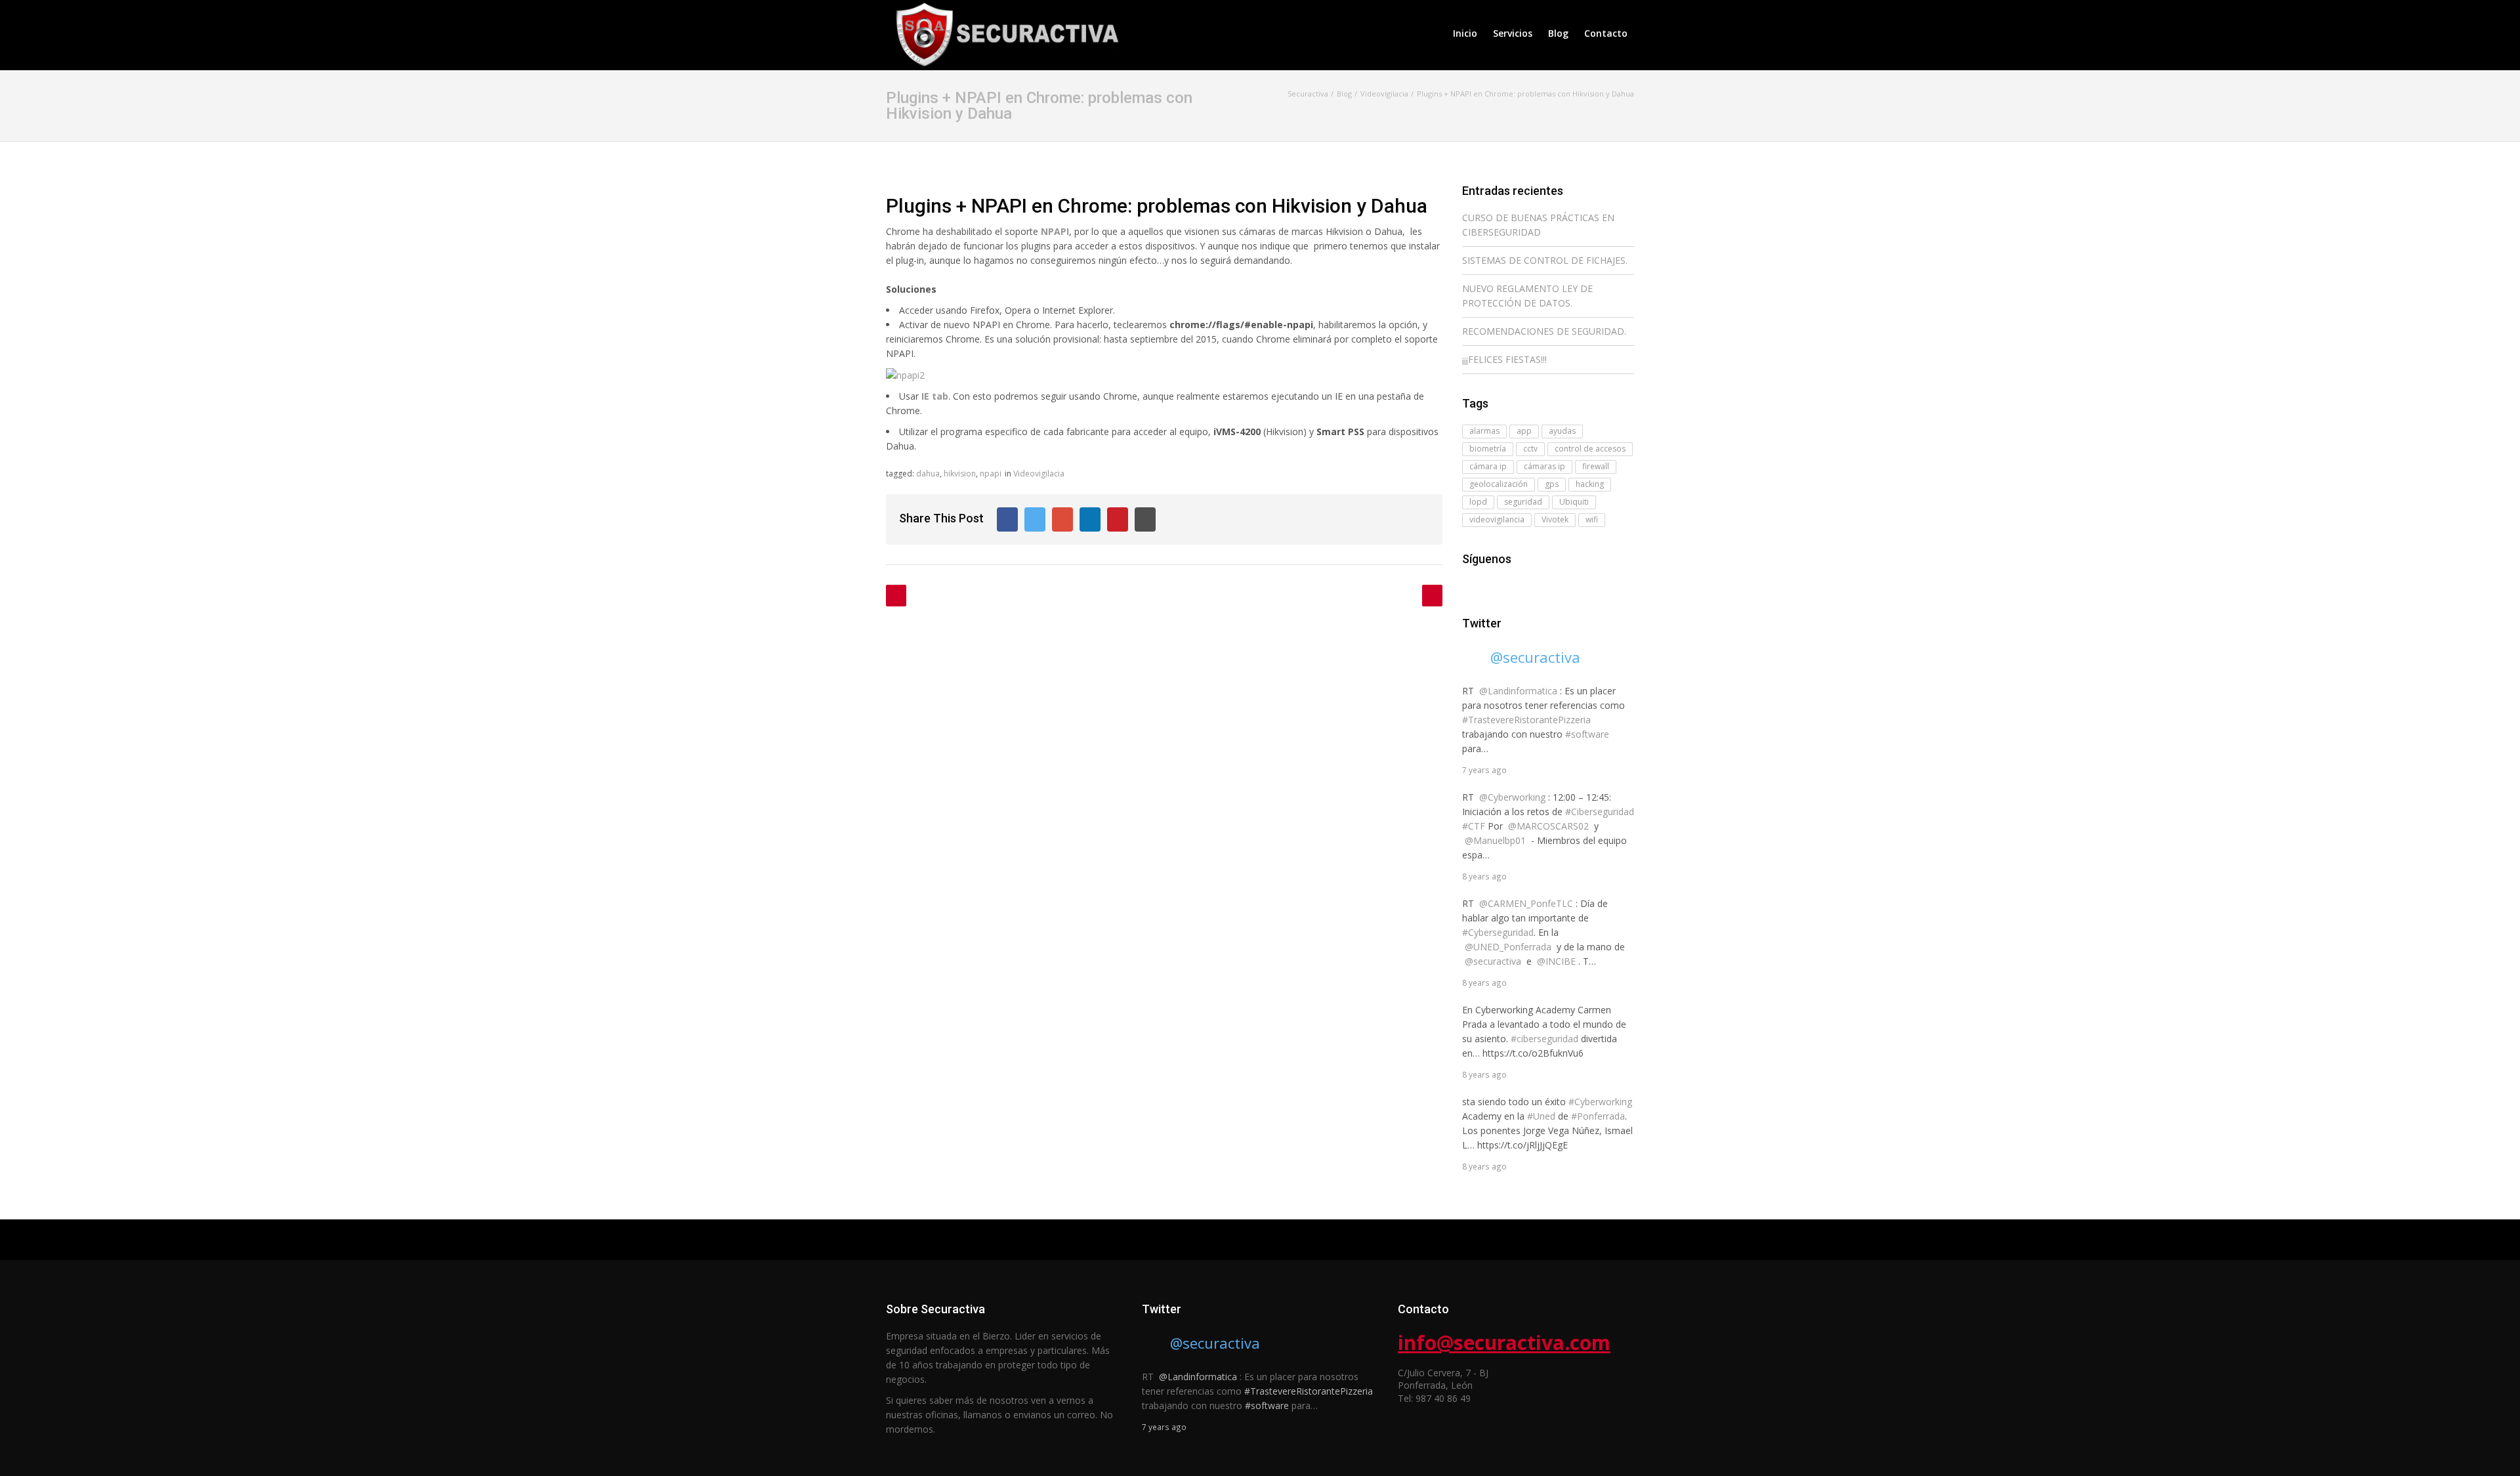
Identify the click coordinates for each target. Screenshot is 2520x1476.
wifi (1592, 519)
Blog (1558, 33)
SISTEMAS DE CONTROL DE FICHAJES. (1545, 260)
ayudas (1562, 431)
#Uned (1541, 1116)
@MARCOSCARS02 (1548, 826)
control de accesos (1590, 449)
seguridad (1523, 502)
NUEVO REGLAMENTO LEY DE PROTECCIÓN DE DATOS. (1527, 296)
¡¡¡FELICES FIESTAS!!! (1504, 359)
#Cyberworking (1600, 1102)
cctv (1530, 449)
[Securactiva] (1004, 33)
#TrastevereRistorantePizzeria (1526, 720)
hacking (1590, 484)
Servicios (1513, 33)
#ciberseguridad (1544, 1039)
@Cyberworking (1512, 797)
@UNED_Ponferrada (1508, 947)
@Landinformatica (1518, 691)
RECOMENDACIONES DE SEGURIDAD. (1544, 331)
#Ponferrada (1598, 1116)
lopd (1478, 502)
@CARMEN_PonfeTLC (1526, 903)
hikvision (960, 474)
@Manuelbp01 (1495, 840)
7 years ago (1484, 770)
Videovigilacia (1039, 474)
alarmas (1484, 431)
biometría (1488, 449)
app (1524, 431)
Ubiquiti (1574, 502)
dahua (928, 474)
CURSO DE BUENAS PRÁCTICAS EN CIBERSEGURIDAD (1538, 225)
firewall (1596, 466)
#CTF (1474, 826)
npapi (991, 474)
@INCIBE (1556, 961)
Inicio (1465, 33)
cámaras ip (1544, 466)
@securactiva (1535, 657)
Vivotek (1555, 519)
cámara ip (1488, 466)
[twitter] (1488, 585)
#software (1587, 734)
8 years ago (1484, 876)
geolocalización (1499, 484)
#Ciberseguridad (1600, 812)
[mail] (1507, 585)
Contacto (1606, 33)
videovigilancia (1497, 519)
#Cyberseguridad (1498, 932)
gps (1552, 484)
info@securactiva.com (1504, 1342)
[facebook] (1470, 585)
